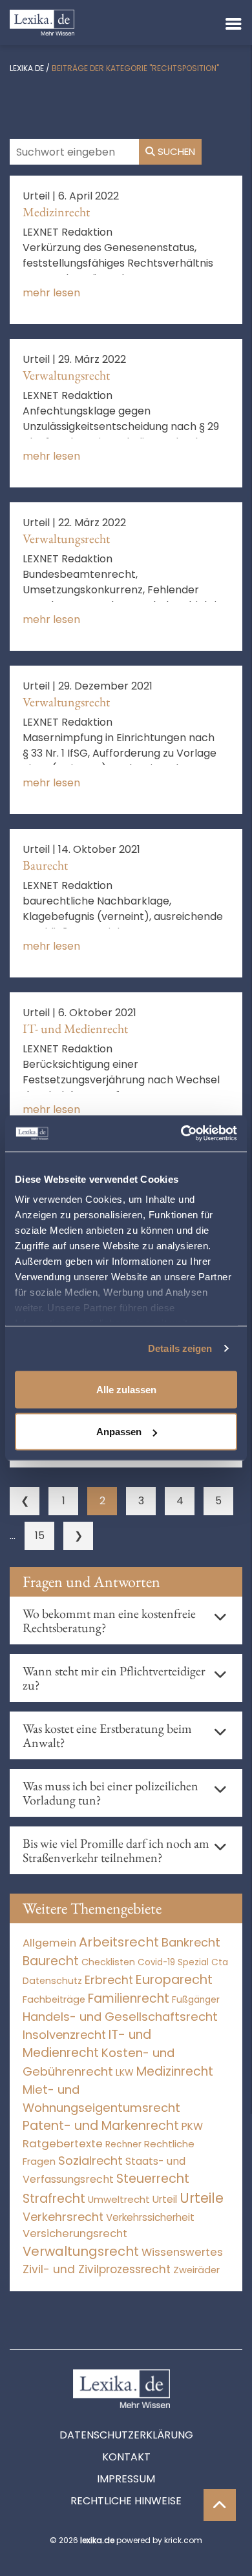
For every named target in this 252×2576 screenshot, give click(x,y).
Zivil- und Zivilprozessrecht (97, 2269)
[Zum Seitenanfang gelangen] (220, 2505)
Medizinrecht (56, 212)
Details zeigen (180, 1348)
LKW (125, 2072)
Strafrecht (54, 2199)
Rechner (123, 2144)
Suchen (175, 151)
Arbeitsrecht (119, 1942)
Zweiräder (196, 2270)
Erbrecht (109, 1980)
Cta (220, 1962)
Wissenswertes (182, 2252)
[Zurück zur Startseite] (42, 22)
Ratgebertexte (63, 2143)
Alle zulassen (126, 1389)
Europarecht (174, 1980)
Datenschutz (52, 1981)
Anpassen (119, 1432)
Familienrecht (129, 1998)
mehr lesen (51, 293)
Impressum (126, 2479)
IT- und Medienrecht (75, 1028)
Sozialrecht (90, 2161)
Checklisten (108, 1962)
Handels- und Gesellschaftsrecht (120, 2017)
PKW (192, 2126)
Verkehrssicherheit (150, 2217)
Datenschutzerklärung (126, 2435)
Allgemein (49, 1943)
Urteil (165, 2199)
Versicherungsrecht (75, 2234)
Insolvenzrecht (64, 2035)
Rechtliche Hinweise (126, 2501)
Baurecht (45, 865)
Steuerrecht (153, 2179)
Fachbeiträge (54, 1999)
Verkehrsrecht (63, 2217)
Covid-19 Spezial (173, 1962)
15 (40, 1536)
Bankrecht (191, 1942)
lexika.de (27, 68)
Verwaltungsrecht (66, 375)
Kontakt (126, 2457)
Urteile (202, 2198)
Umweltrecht (119, 2199)
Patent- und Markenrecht (101, 2126)
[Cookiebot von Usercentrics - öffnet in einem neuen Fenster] (181, 1134)
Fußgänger (196, 2000)
